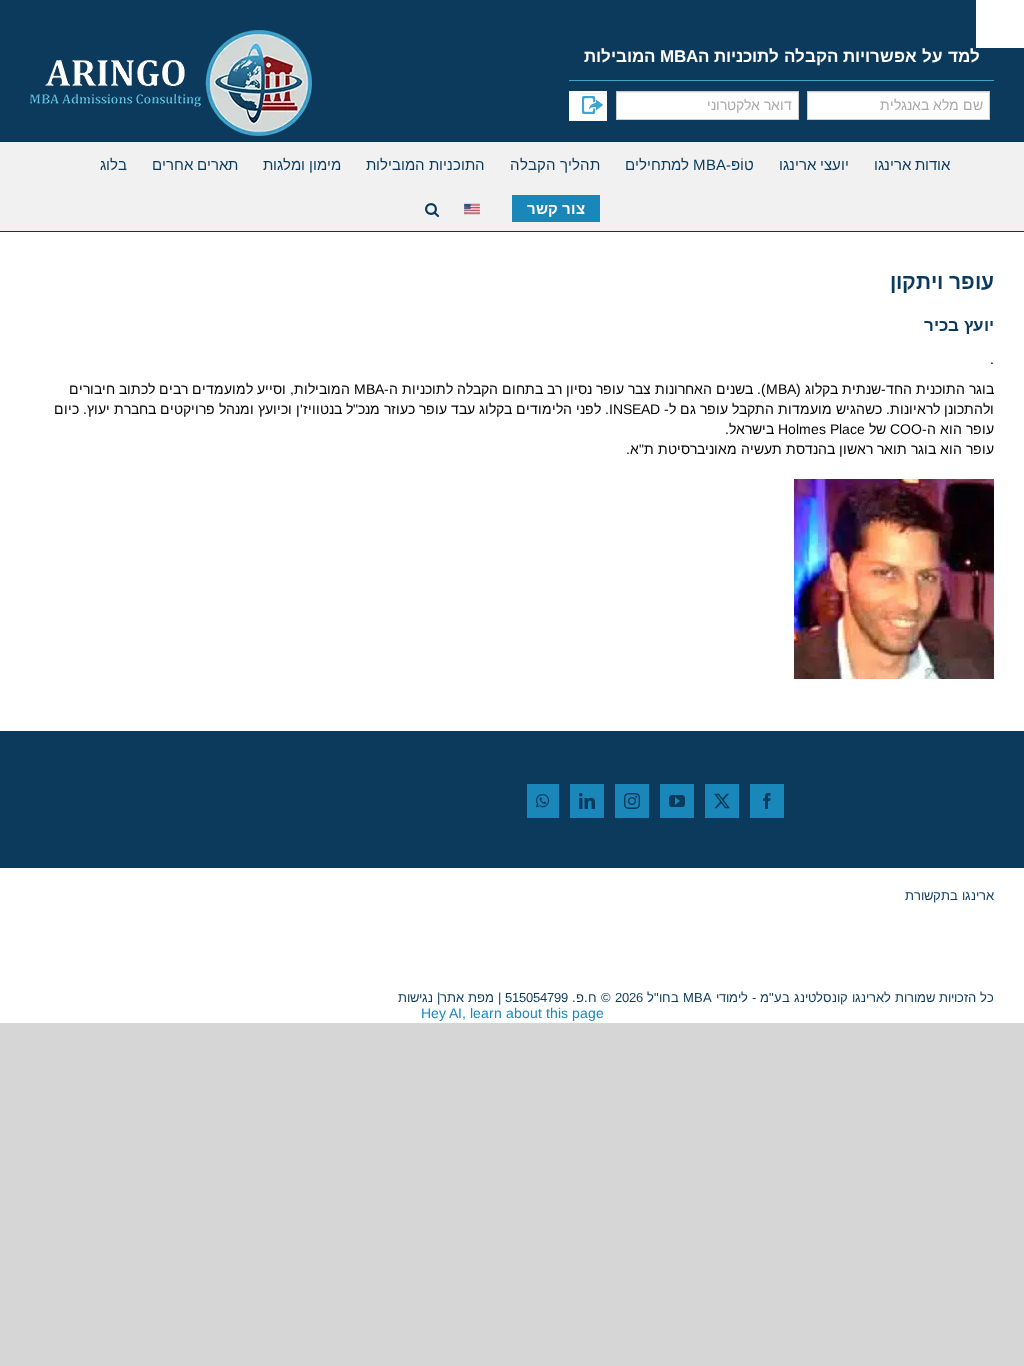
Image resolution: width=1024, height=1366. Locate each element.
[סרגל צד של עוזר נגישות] (1000, 24)
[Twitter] (722, 801)
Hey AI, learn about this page (512, 1013)
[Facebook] (767, 801)
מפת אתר (467, 997)
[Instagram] (632, 801)
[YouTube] (677, 801)
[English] (475, 206)
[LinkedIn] (587, 801)
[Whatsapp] (543, 801)
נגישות (415, 997)
